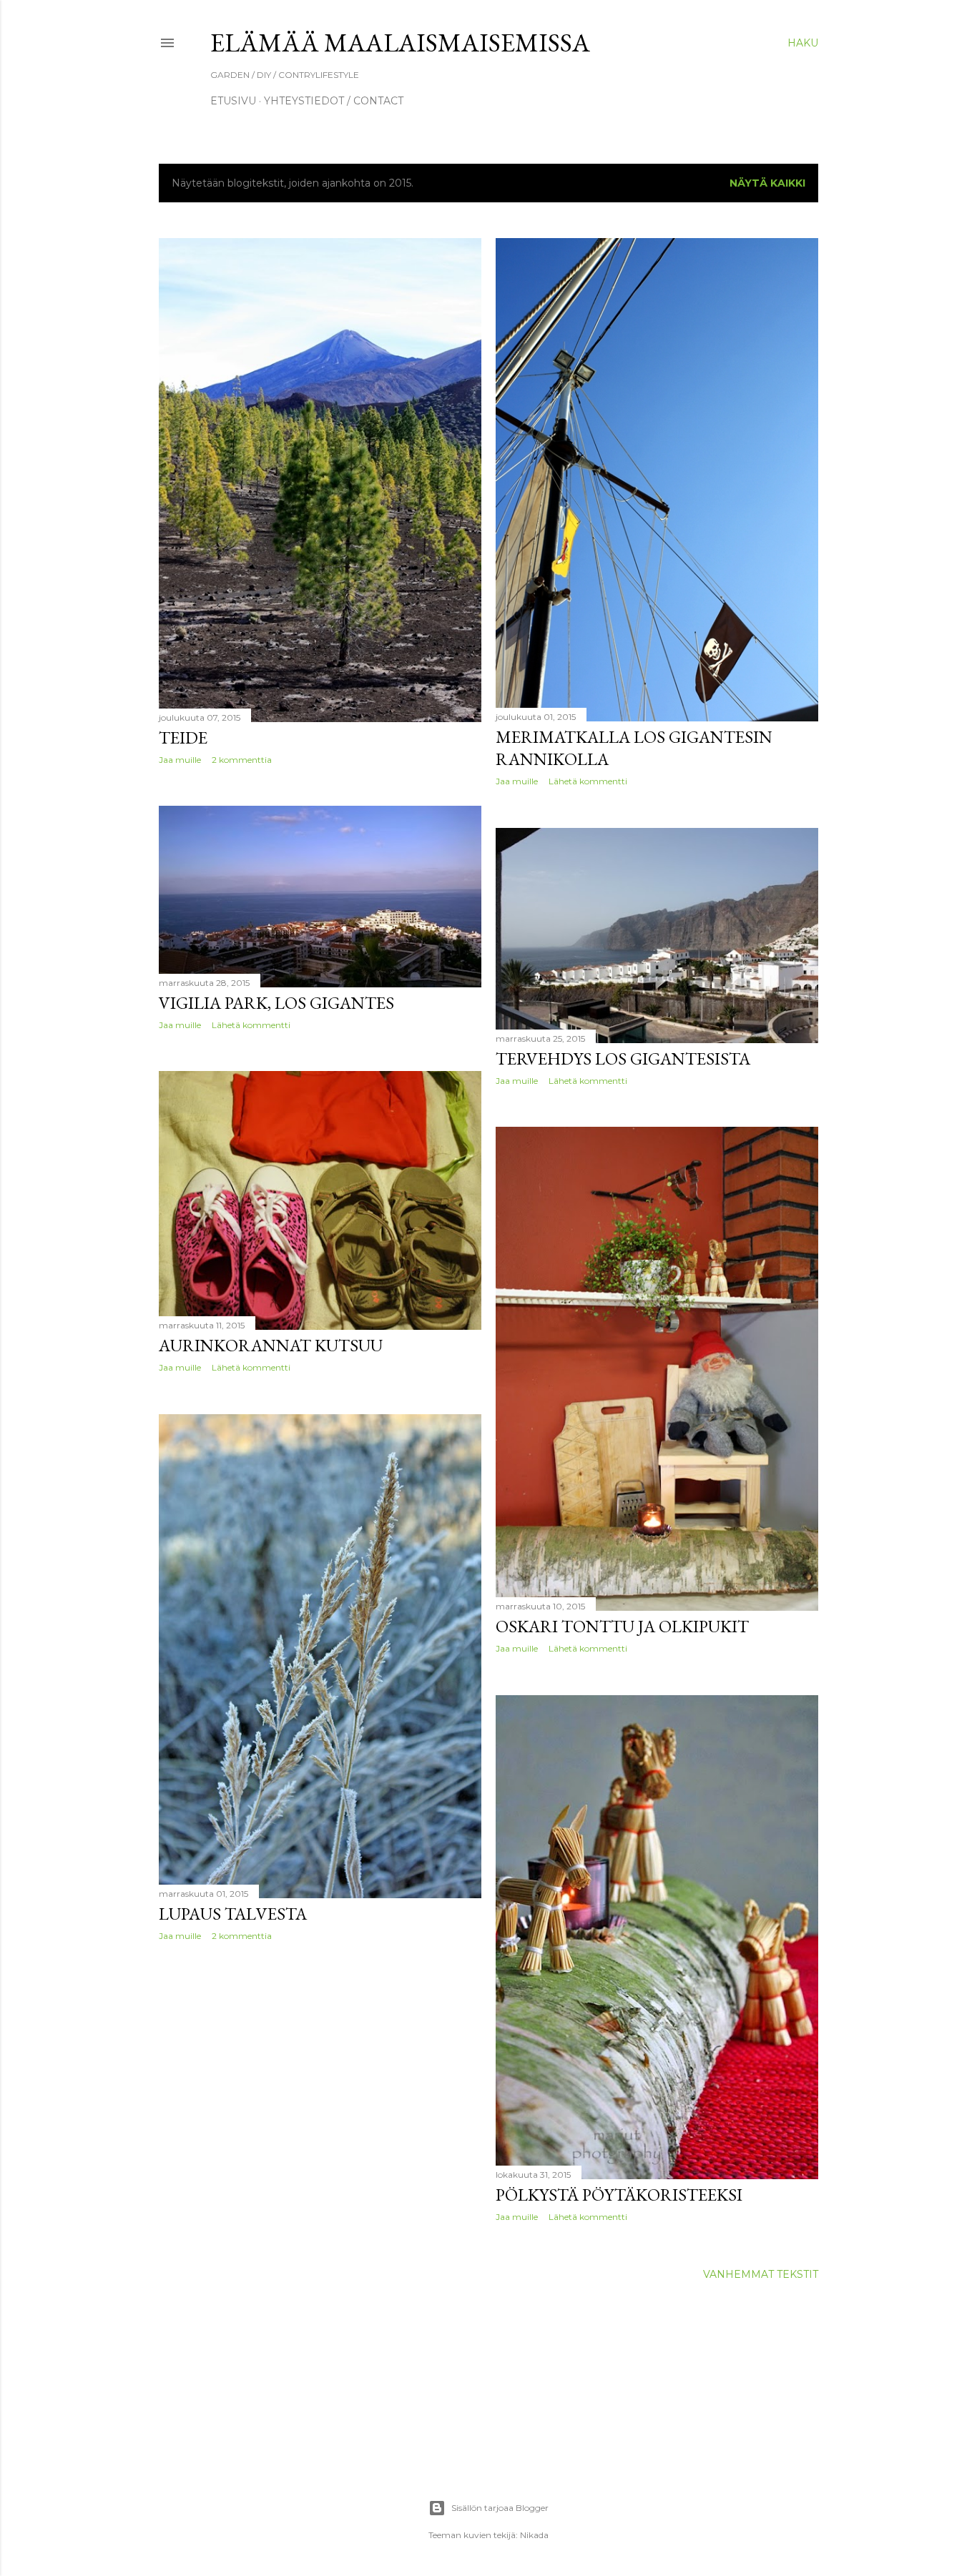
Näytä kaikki (767, 183)
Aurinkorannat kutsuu (271, 1345)
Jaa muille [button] (180, 760)
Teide (183, 737)
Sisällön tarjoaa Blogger (500, 2508)
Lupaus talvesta (233, 1914)
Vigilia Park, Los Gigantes (276, 1003)
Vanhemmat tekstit (761, 2274)
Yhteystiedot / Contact (334, 101)
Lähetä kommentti (588, 781)
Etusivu (233, 101)
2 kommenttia (242, 760)
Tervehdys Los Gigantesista (623, 1058)
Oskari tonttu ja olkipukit (622, 1626)
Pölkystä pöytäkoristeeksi (619, 2195)
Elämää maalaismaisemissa (400, 43)
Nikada (534, 2535)
